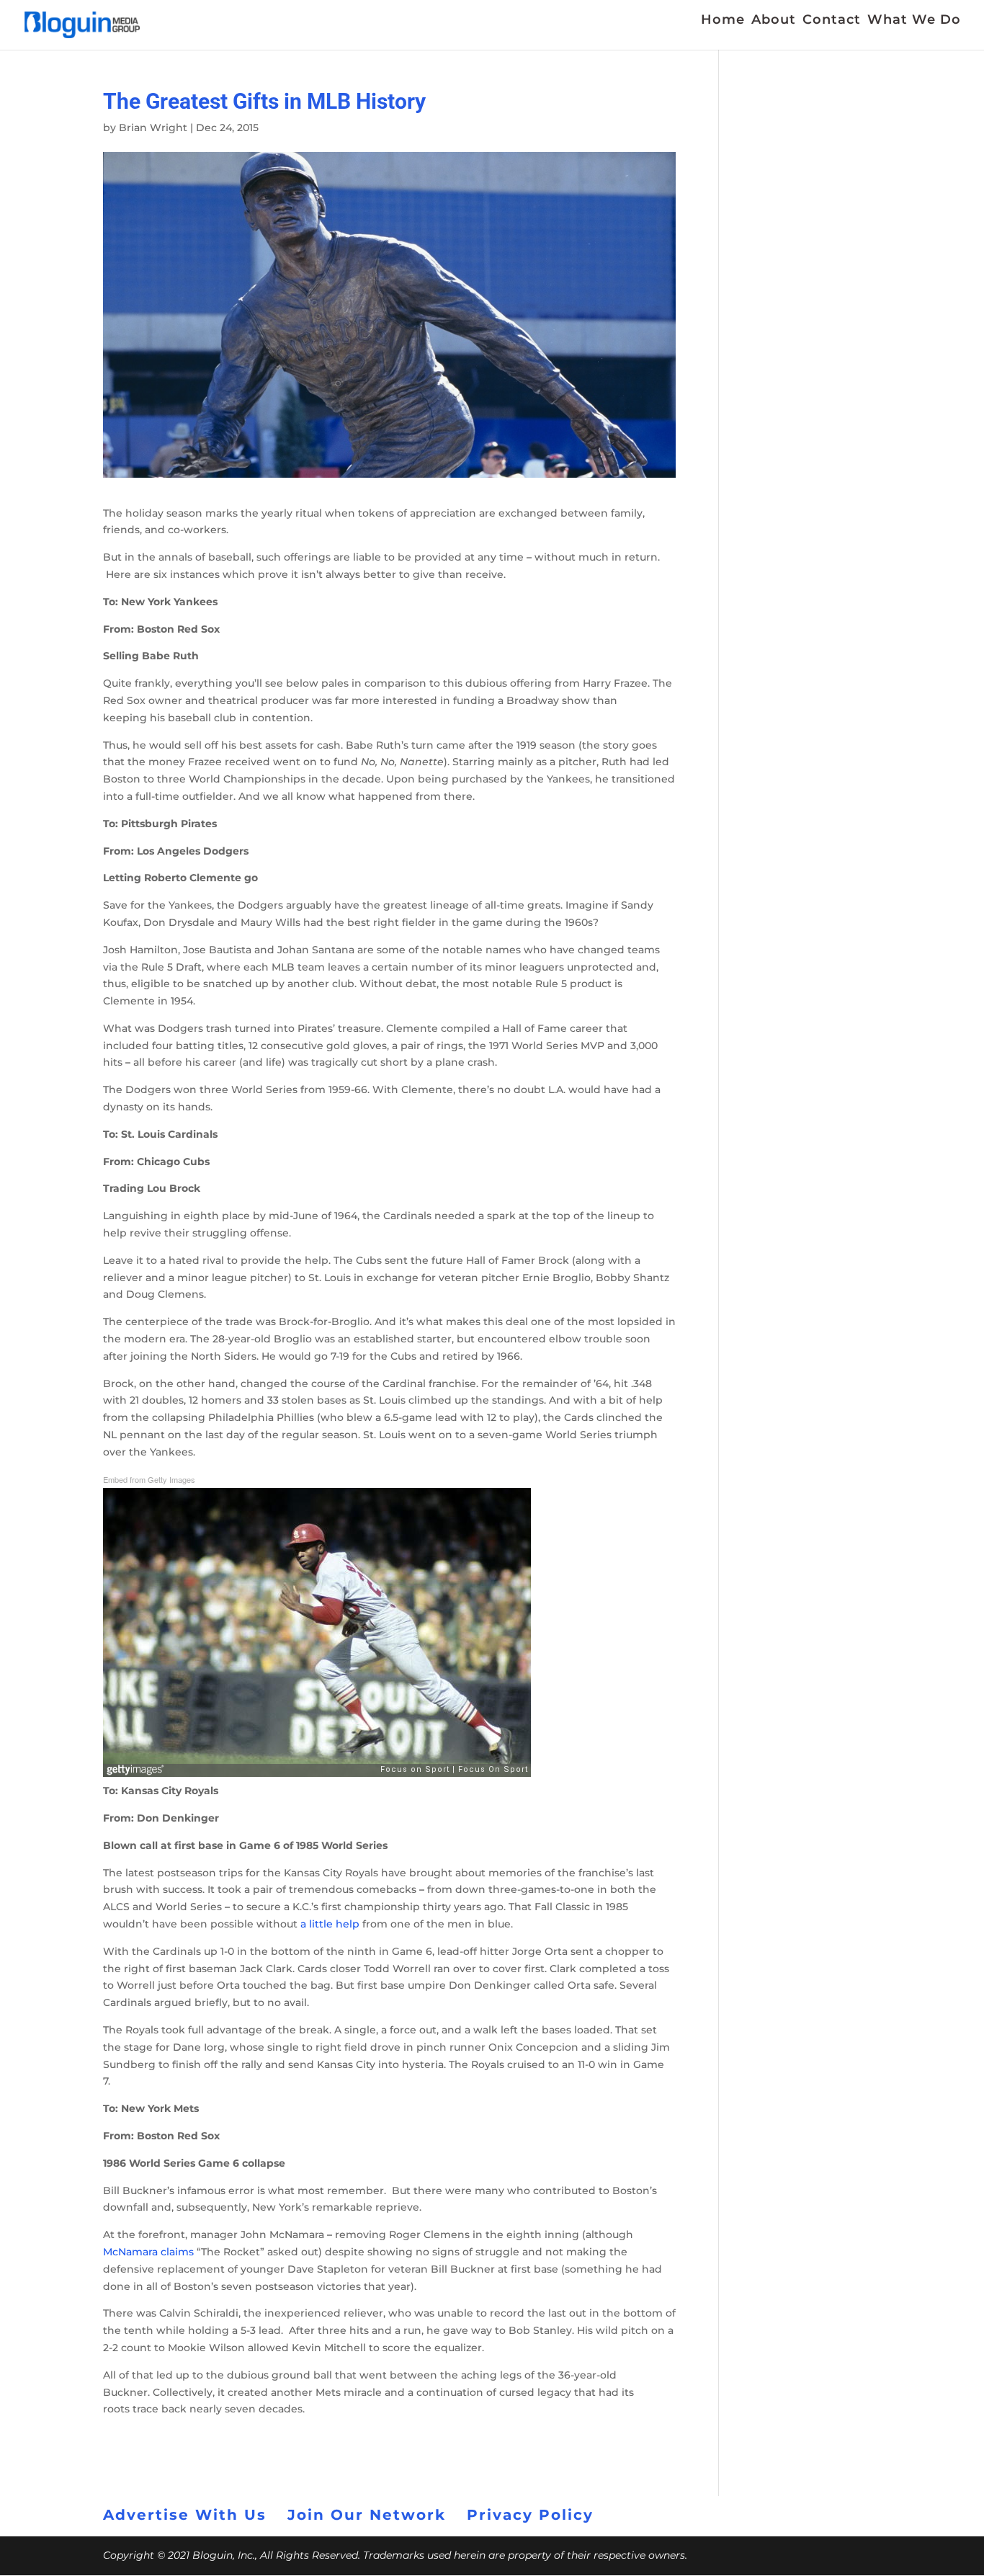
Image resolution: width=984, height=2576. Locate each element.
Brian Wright (153, 128)
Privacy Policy (530, 2515)
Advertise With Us (185, 2515)
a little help (330, 1924)
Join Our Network (367, 2515)
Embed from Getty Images (149, 1479)
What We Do (914, 21)
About (774, 21)
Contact (832, 21)
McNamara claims (148, 2252)
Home (723, 21)
